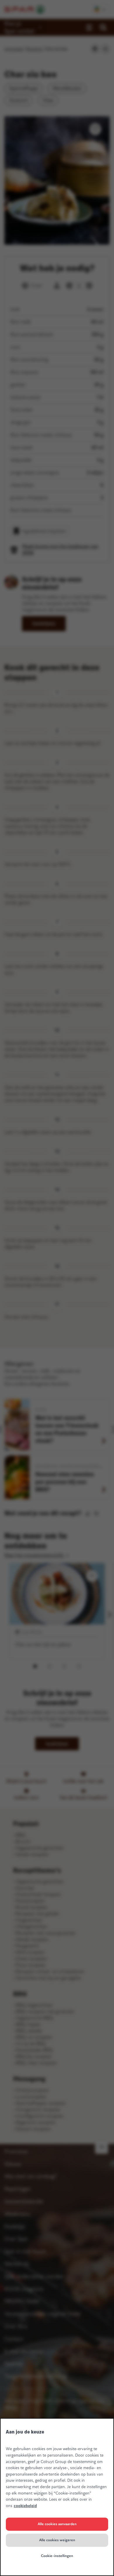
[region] (57, 2497)
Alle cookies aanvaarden (57, 2524)
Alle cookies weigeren (57, 2540)
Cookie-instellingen (57, 2556)
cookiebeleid (25, 2506)
